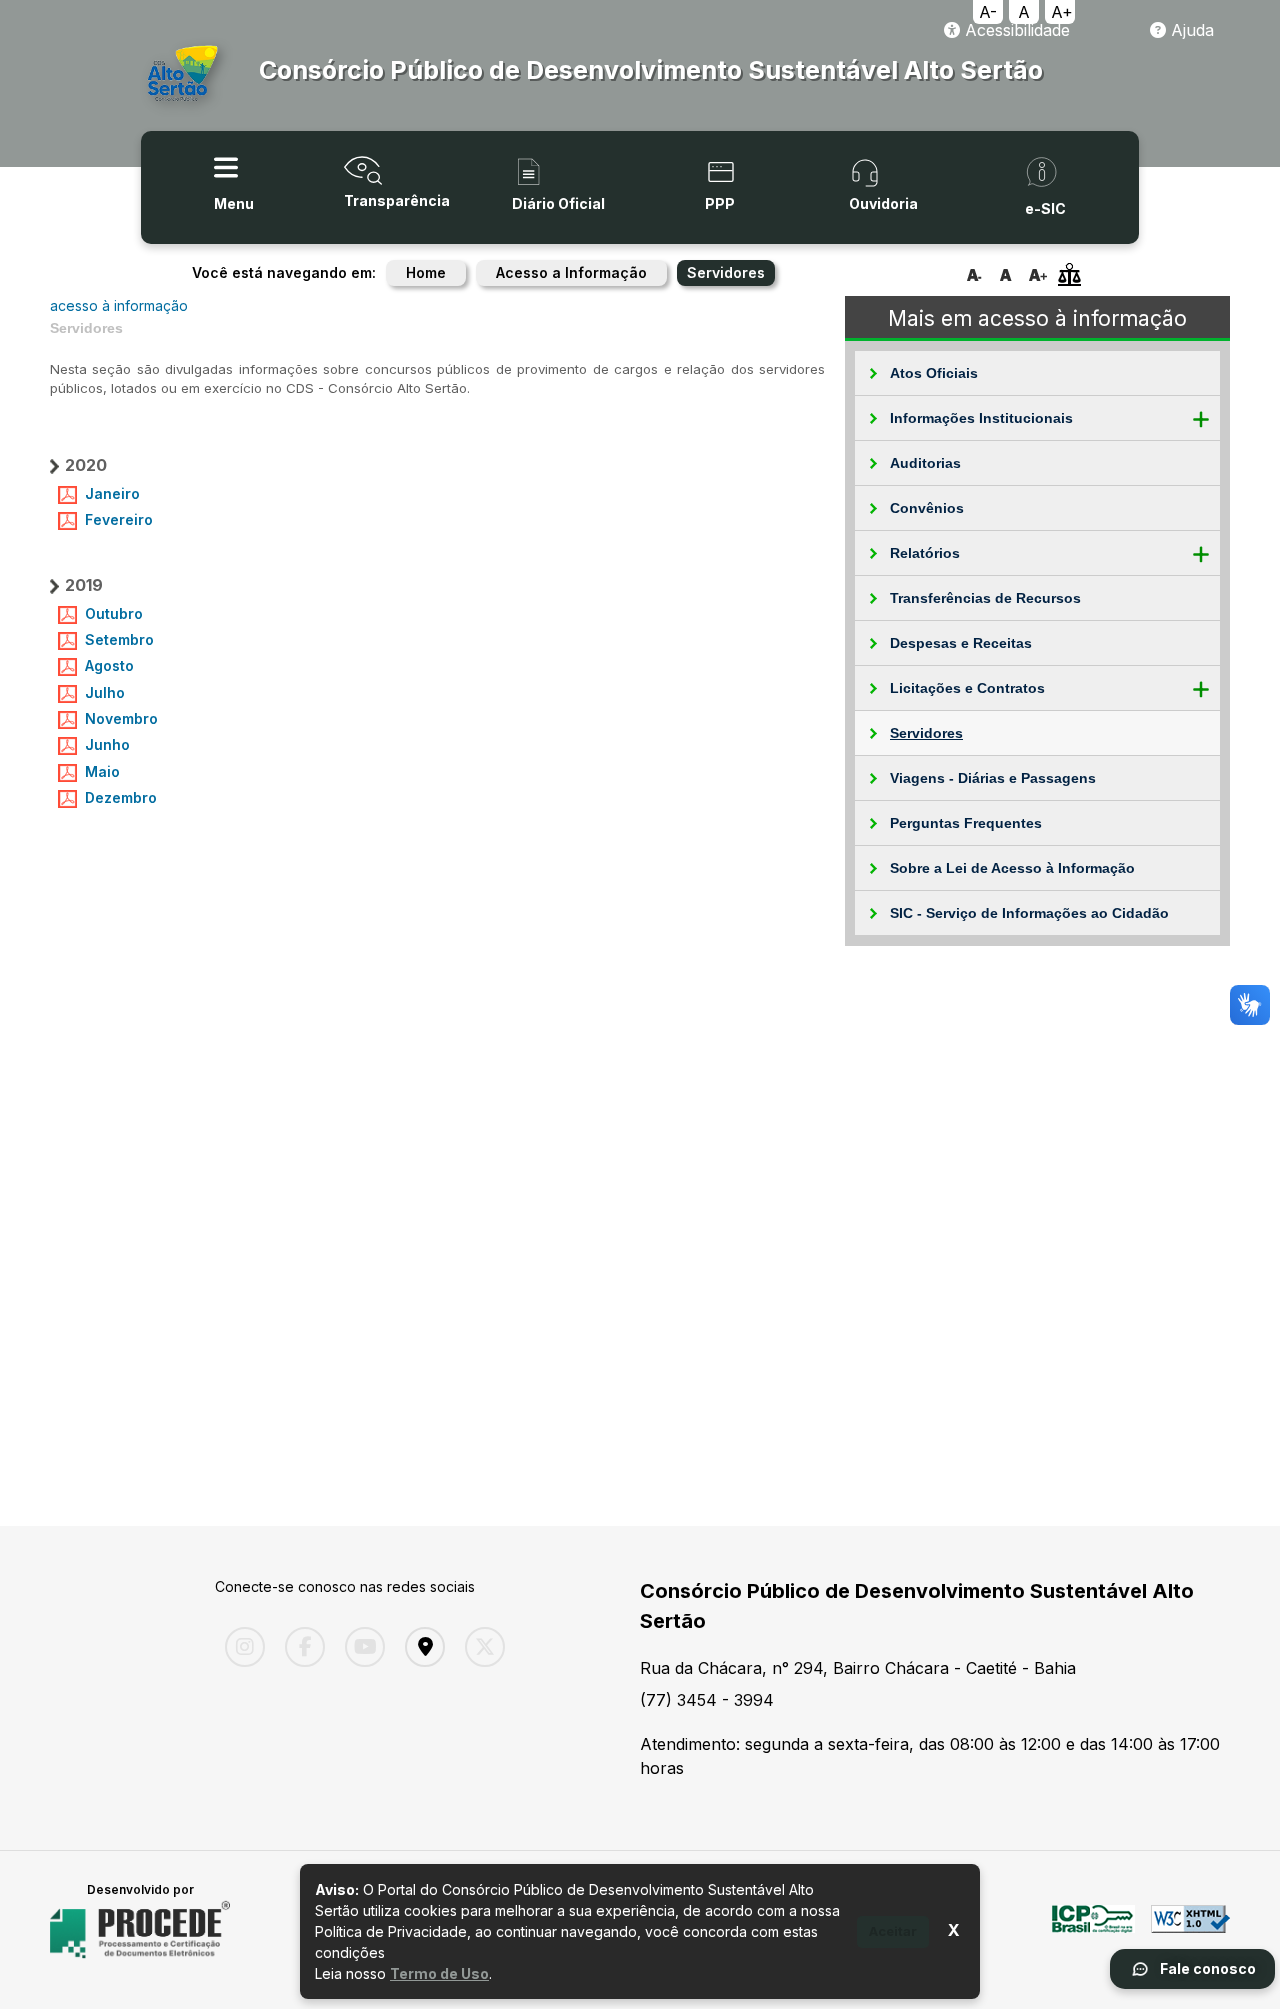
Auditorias (925, 463)
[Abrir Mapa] (420, 1647)
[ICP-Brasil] (1093, 1930)
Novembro (121, 718)
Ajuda (1190, 30)
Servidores (926, 733)
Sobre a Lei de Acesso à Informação (1012, 868)
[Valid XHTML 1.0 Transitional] (1190, 1930)
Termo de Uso (439, 1973)
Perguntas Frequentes (966, 823)
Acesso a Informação (571, 272)
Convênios (927, 508)
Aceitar (893, 1931)
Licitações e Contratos (967, 688)
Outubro (114, 613)
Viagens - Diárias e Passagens (993, 778)
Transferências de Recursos (985, 598)
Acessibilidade (1015, 30)
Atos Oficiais (934, 373)
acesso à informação (119, 305)
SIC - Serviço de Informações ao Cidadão (1029, 913)
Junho (107, 744)
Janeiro (112, 493)
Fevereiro (119, 519)
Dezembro (121, 797)
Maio (102, 771)
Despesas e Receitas (961, 643)
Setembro (119, 639)
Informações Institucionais (981, 418)
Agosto (109, 665)
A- (988, 12)
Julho (105, 692)
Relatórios (925, 553)
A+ (1062, 12)
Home (426, 272)
